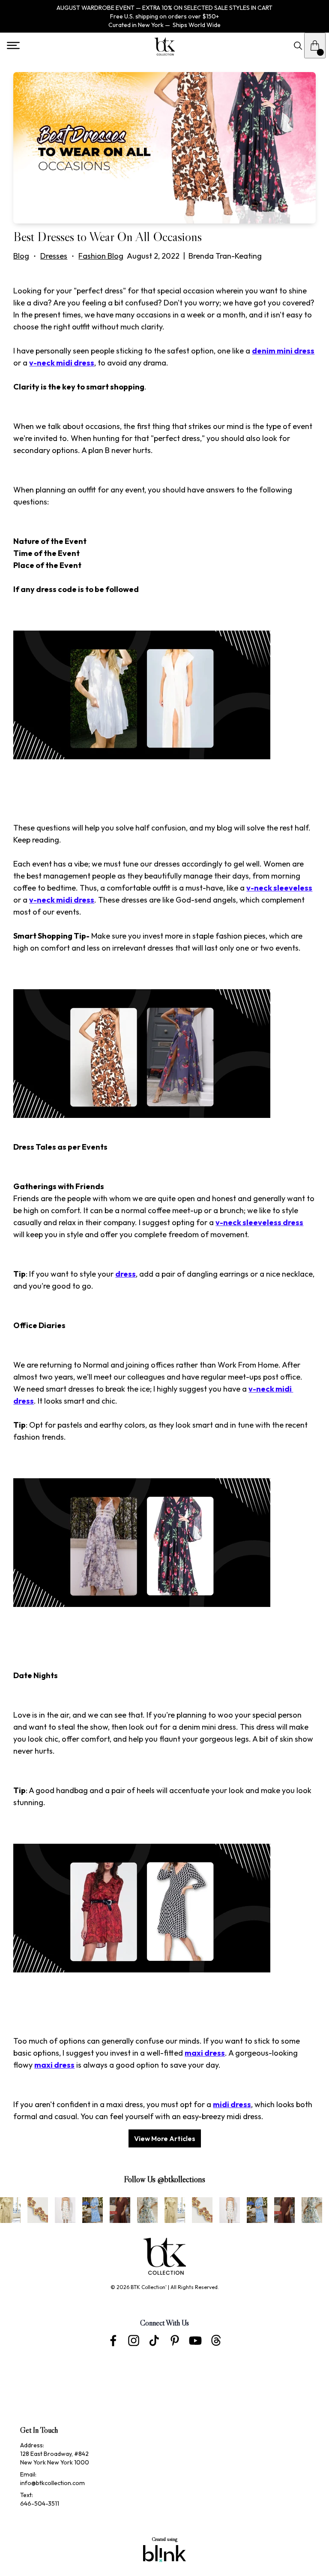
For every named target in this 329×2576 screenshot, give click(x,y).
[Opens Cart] (315, 45)
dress (126, 1274)
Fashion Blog (101, 256)
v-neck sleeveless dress (259, 1222)
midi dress (232, 2104)
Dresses (54, 256)
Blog (21, 256)
